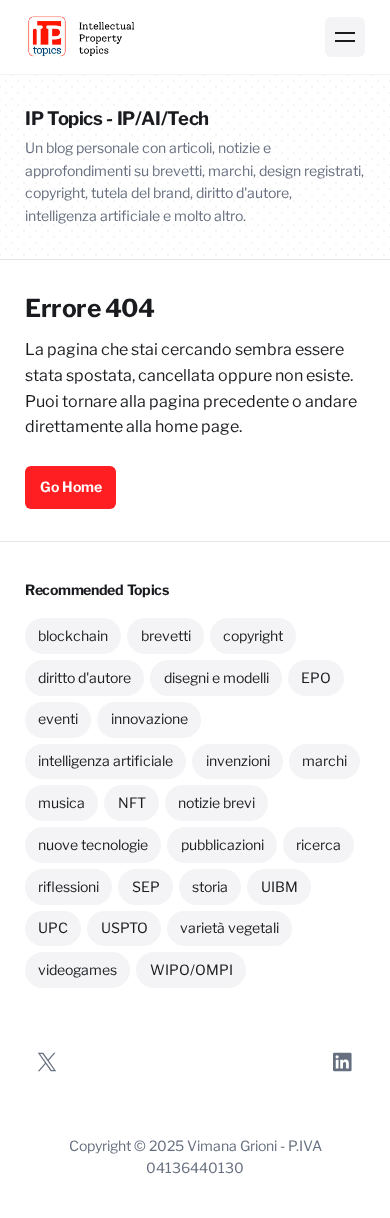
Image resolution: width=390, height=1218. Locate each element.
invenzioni (238, 760)
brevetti (166, 635)
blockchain (73, 635)
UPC (53, 927)
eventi (58, 718)
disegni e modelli (216, 677)
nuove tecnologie (93, 844)
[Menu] (345, 37)
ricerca (318, 844)
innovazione (149, 718)
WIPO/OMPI (191, 969)
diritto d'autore (84, 677)
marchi (324, 760)
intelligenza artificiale (105, 760)
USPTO (124, 927)
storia (210, 886)
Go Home (71, 486)
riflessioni (68, 886)
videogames (77, 969)
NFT (132, 802)
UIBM (279, 886)
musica (61, 802)
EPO (316, 677)
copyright (253, 635)
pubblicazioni (222, 844)
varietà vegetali (229, 927)
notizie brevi (216, 802)
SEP (146, 886)
